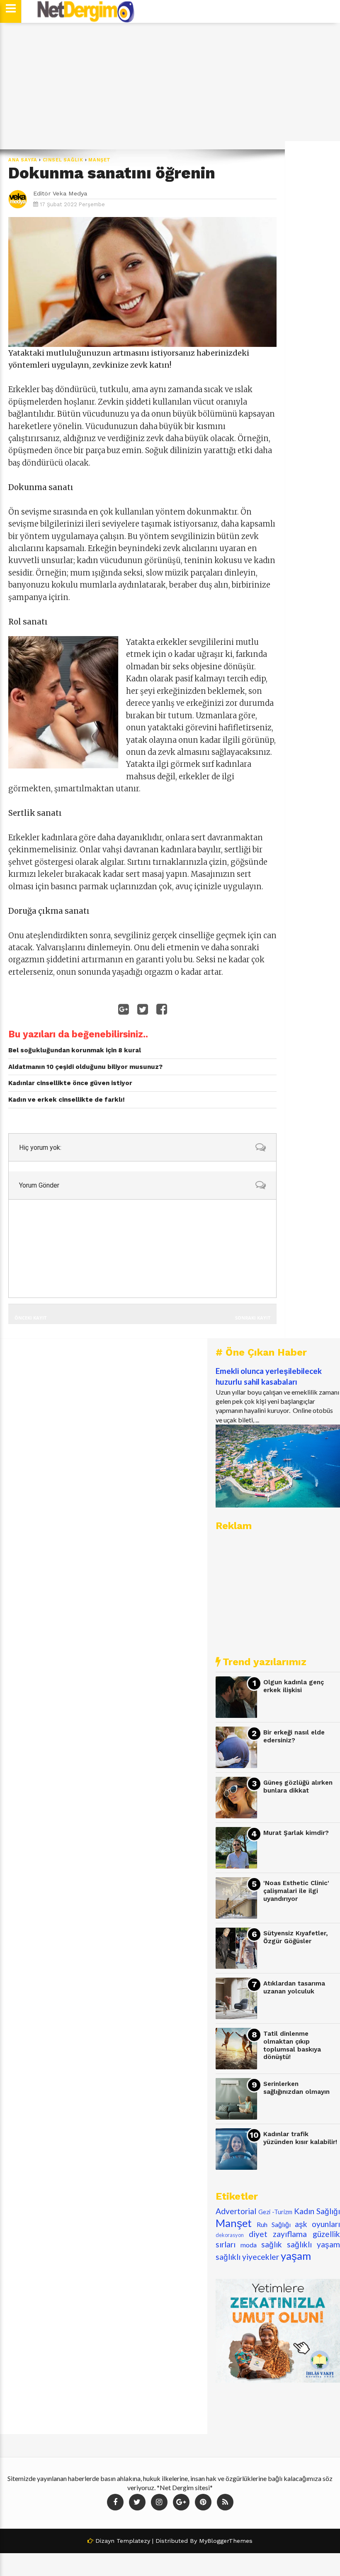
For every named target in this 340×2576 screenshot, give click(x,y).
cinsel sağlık (63, 160)
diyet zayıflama (278, 2234)
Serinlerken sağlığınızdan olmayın (296, 2088)
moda (249, 2245)
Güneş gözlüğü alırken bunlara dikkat (298, 1787)
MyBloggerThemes (226, 2541)
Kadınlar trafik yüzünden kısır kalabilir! (300, 2138)
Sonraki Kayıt (253, 1318)
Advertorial (236, 2211)
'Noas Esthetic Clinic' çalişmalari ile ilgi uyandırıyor (296, 1891)
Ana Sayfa (23, 160)
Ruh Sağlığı (274, 2224)
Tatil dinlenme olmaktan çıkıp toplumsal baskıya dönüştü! (292, 2045)
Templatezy (133, 2541)
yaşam (296, 2256)
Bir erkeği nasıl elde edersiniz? (294, 1736)
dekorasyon (230, 2235)
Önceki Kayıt (30, 1318)
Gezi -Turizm (275, 2212)
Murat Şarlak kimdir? (296, 1833)
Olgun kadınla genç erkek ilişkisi (294, 1686)
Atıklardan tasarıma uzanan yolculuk (294, 1987)
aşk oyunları (317, 2224)
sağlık (272, 2244)
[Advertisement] (170, 86)
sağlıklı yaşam (313, 2244)
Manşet (100, 160)
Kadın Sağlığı (317, 2211)
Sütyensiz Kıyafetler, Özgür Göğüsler (296, 1937)
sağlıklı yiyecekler (247, 2257)
